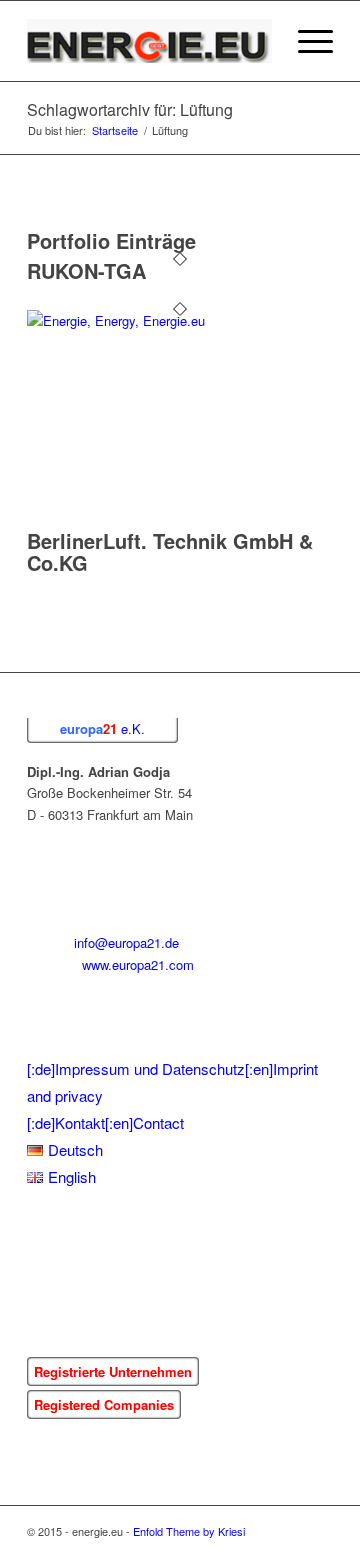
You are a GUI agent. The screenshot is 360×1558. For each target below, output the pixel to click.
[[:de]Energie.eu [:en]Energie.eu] (149, 41)
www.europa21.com (138, 964)
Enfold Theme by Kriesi (189, 1531)
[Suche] (258, 41)
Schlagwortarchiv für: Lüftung (130, 109)
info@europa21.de (126, 942)
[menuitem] (258, 41)
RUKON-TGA (86, 270)
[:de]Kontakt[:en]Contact (105, 1122)
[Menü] (305, 41)
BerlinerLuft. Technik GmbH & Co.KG (170, 551)
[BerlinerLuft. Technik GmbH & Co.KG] (137, 320)
